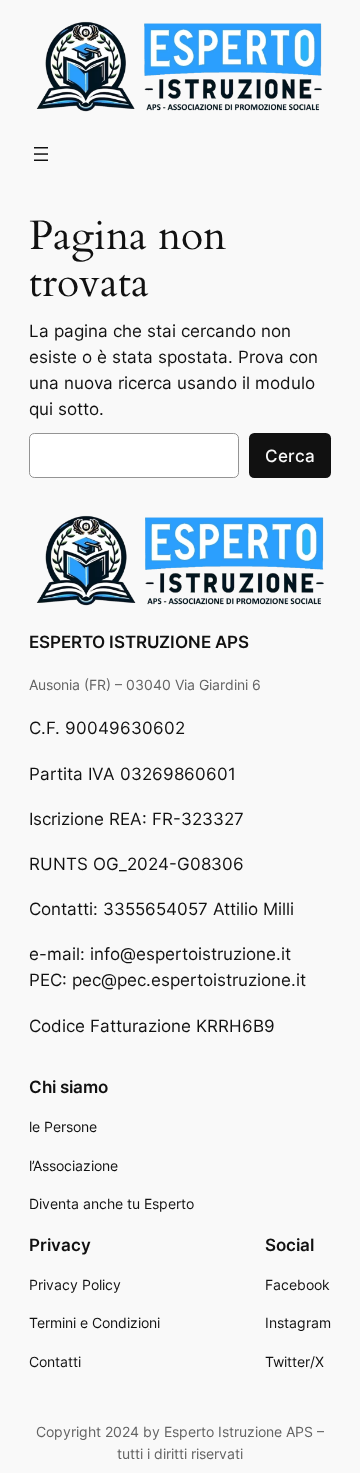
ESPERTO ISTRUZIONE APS (139, 642)
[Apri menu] (41, 154)
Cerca (290, 456)
